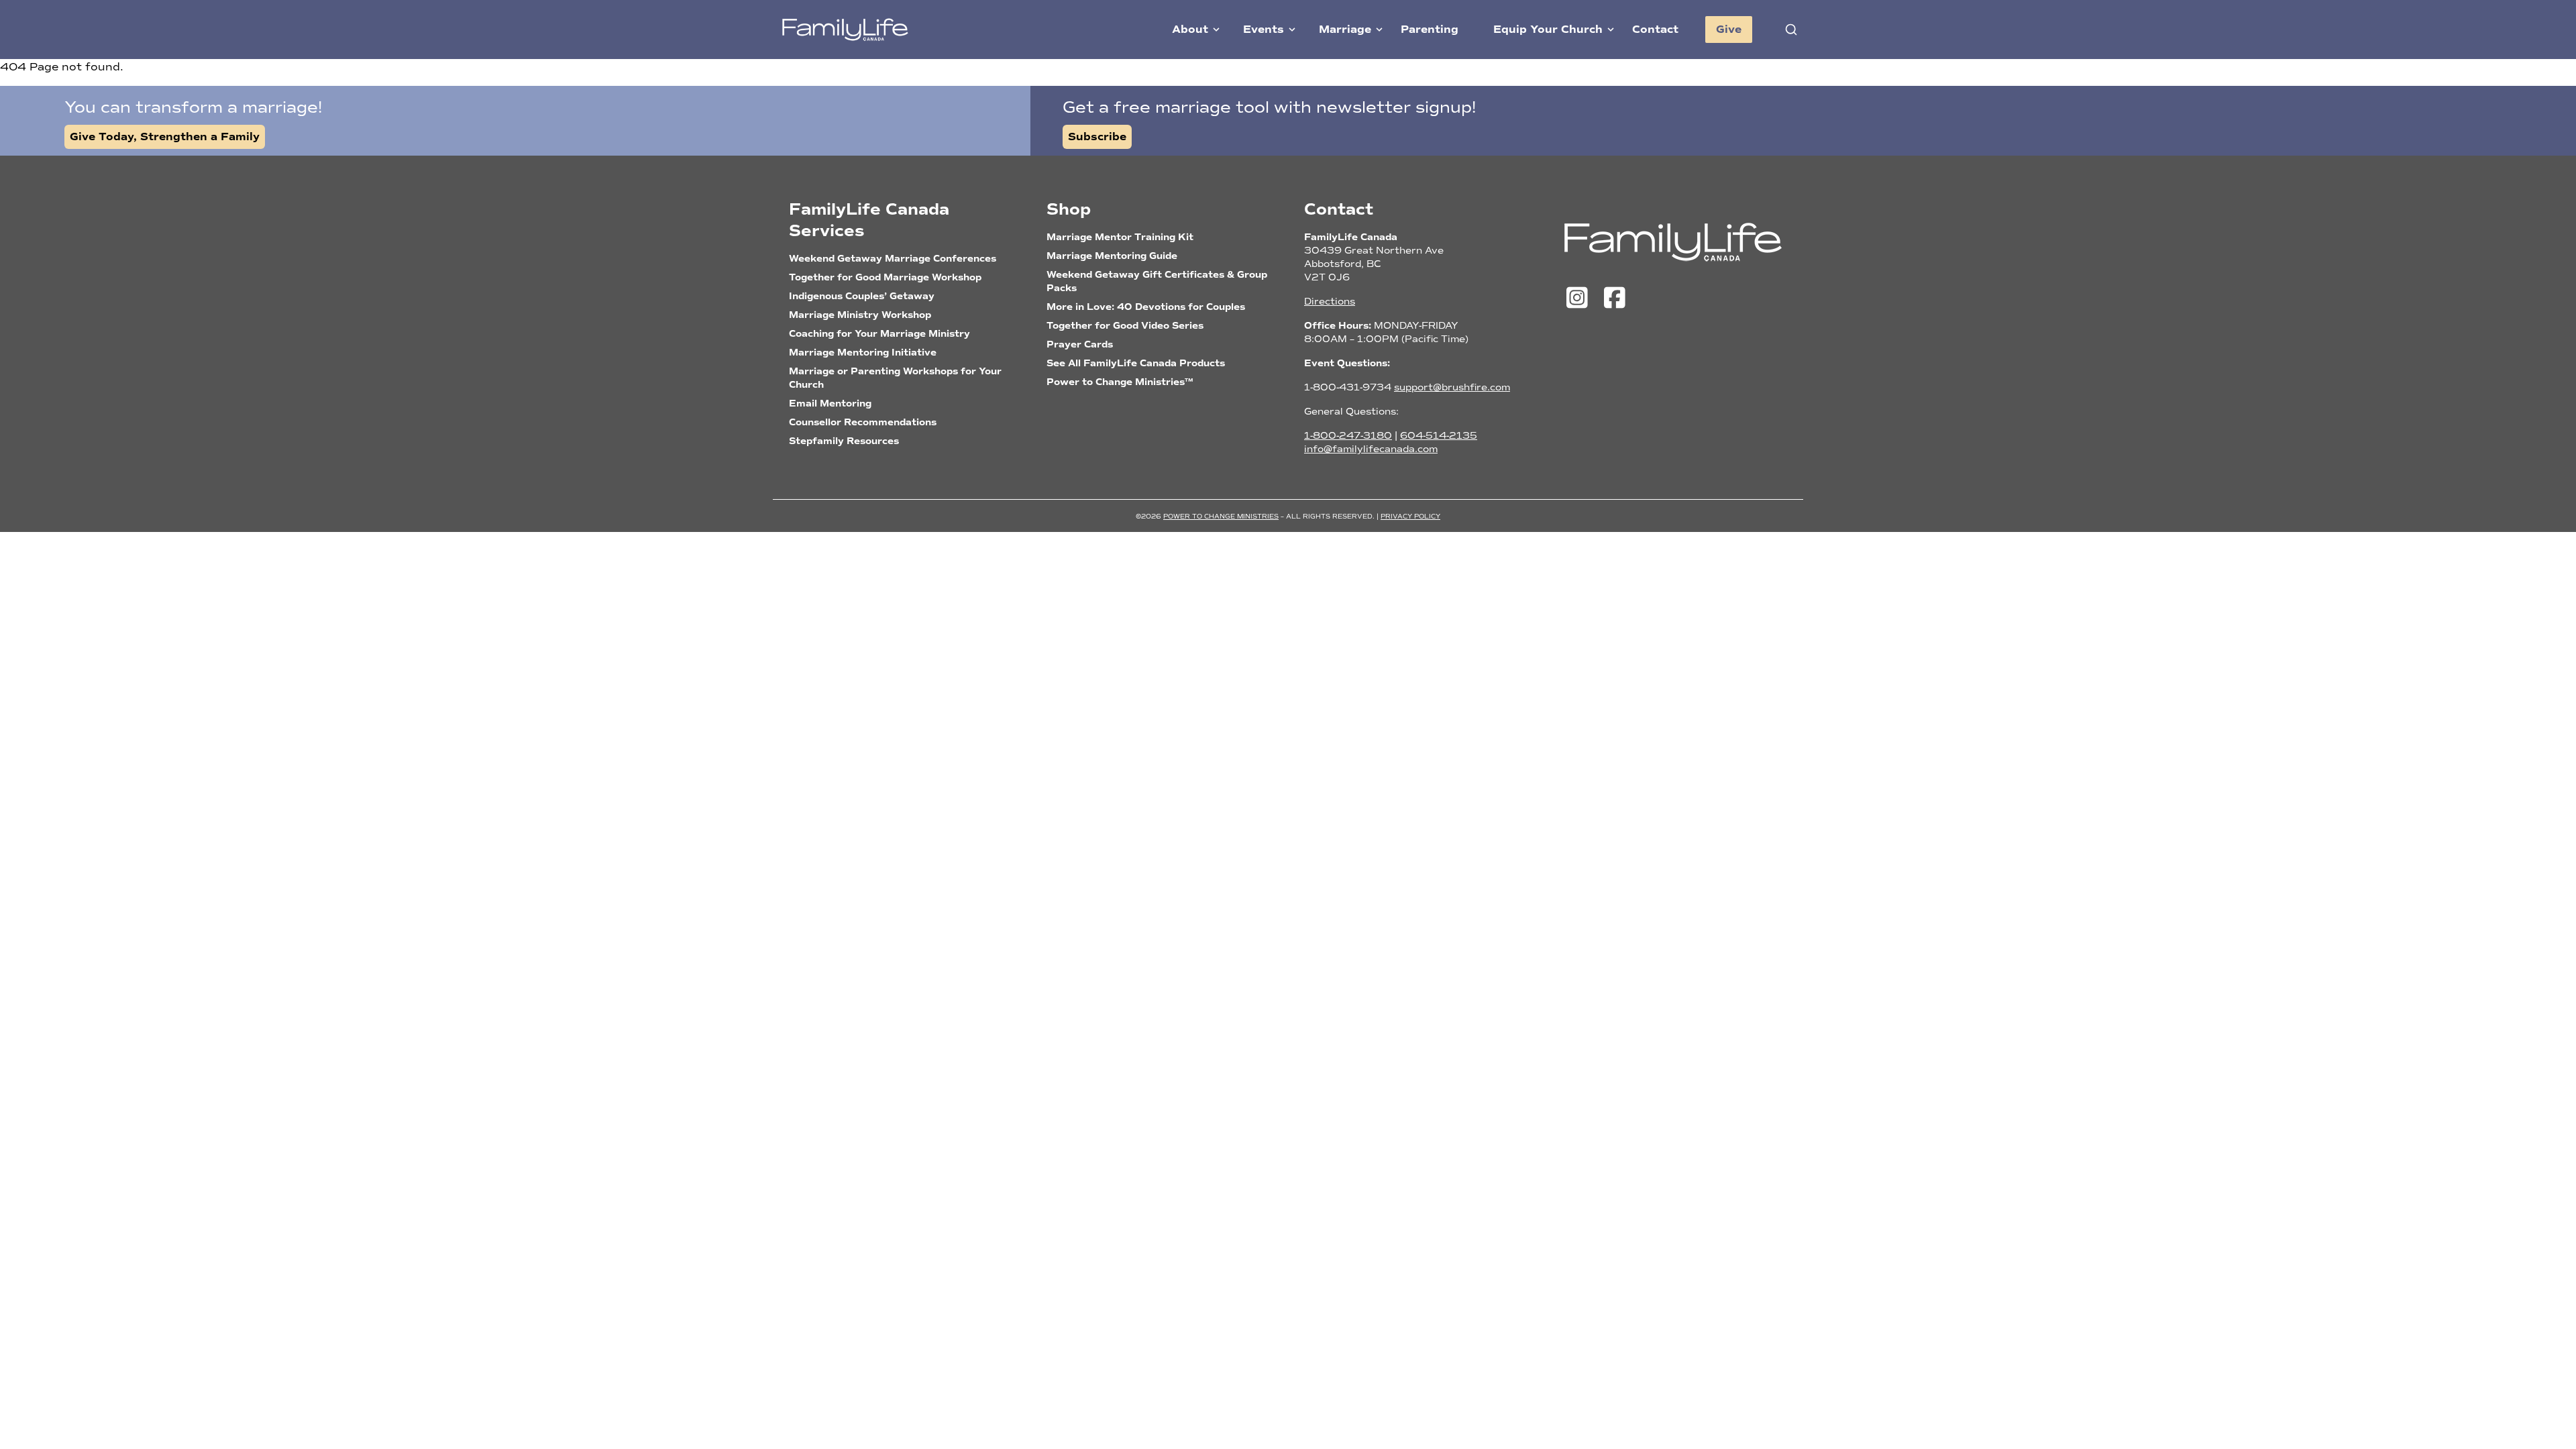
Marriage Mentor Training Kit (1120, 237)
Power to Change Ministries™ (1120, 382)
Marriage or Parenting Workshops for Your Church (895, 378)
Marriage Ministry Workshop (860, 315)
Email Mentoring (830, 404)
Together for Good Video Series (1125, 326)
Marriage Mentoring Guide (1112, 256)
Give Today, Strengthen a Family (165, 137)
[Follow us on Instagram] (1580, 299)
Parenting (1430, 30)
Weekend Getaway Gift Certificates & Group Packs (1157, 281)
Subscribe (1097, 137)
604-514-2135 (1439, 436)
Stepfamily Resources (844, 441)
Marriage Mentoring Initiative (863, 353)
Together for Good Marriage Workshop (885, 277)
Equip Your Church (1548, 30)
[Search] (1791, 30)
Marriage (1345, 30)
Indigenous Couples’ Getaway (862, 296)
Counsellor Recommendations (863, 422)
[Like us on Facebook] (1614, 299)
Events (1264, 30)
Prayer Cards (1080, 344)
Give (1729, 30)
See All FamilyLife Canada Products (1136, 363)
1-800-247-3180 (1348, 436)
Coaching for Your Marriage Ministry (879, 334)
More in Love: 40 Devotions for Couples (1146, 307)
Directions (1330, 302)
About (1190, 30)
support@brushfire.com (1452, 387)
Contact (1655, 30)
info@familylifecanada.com (1371, 449)
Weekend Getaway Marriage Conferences (893, 259)
